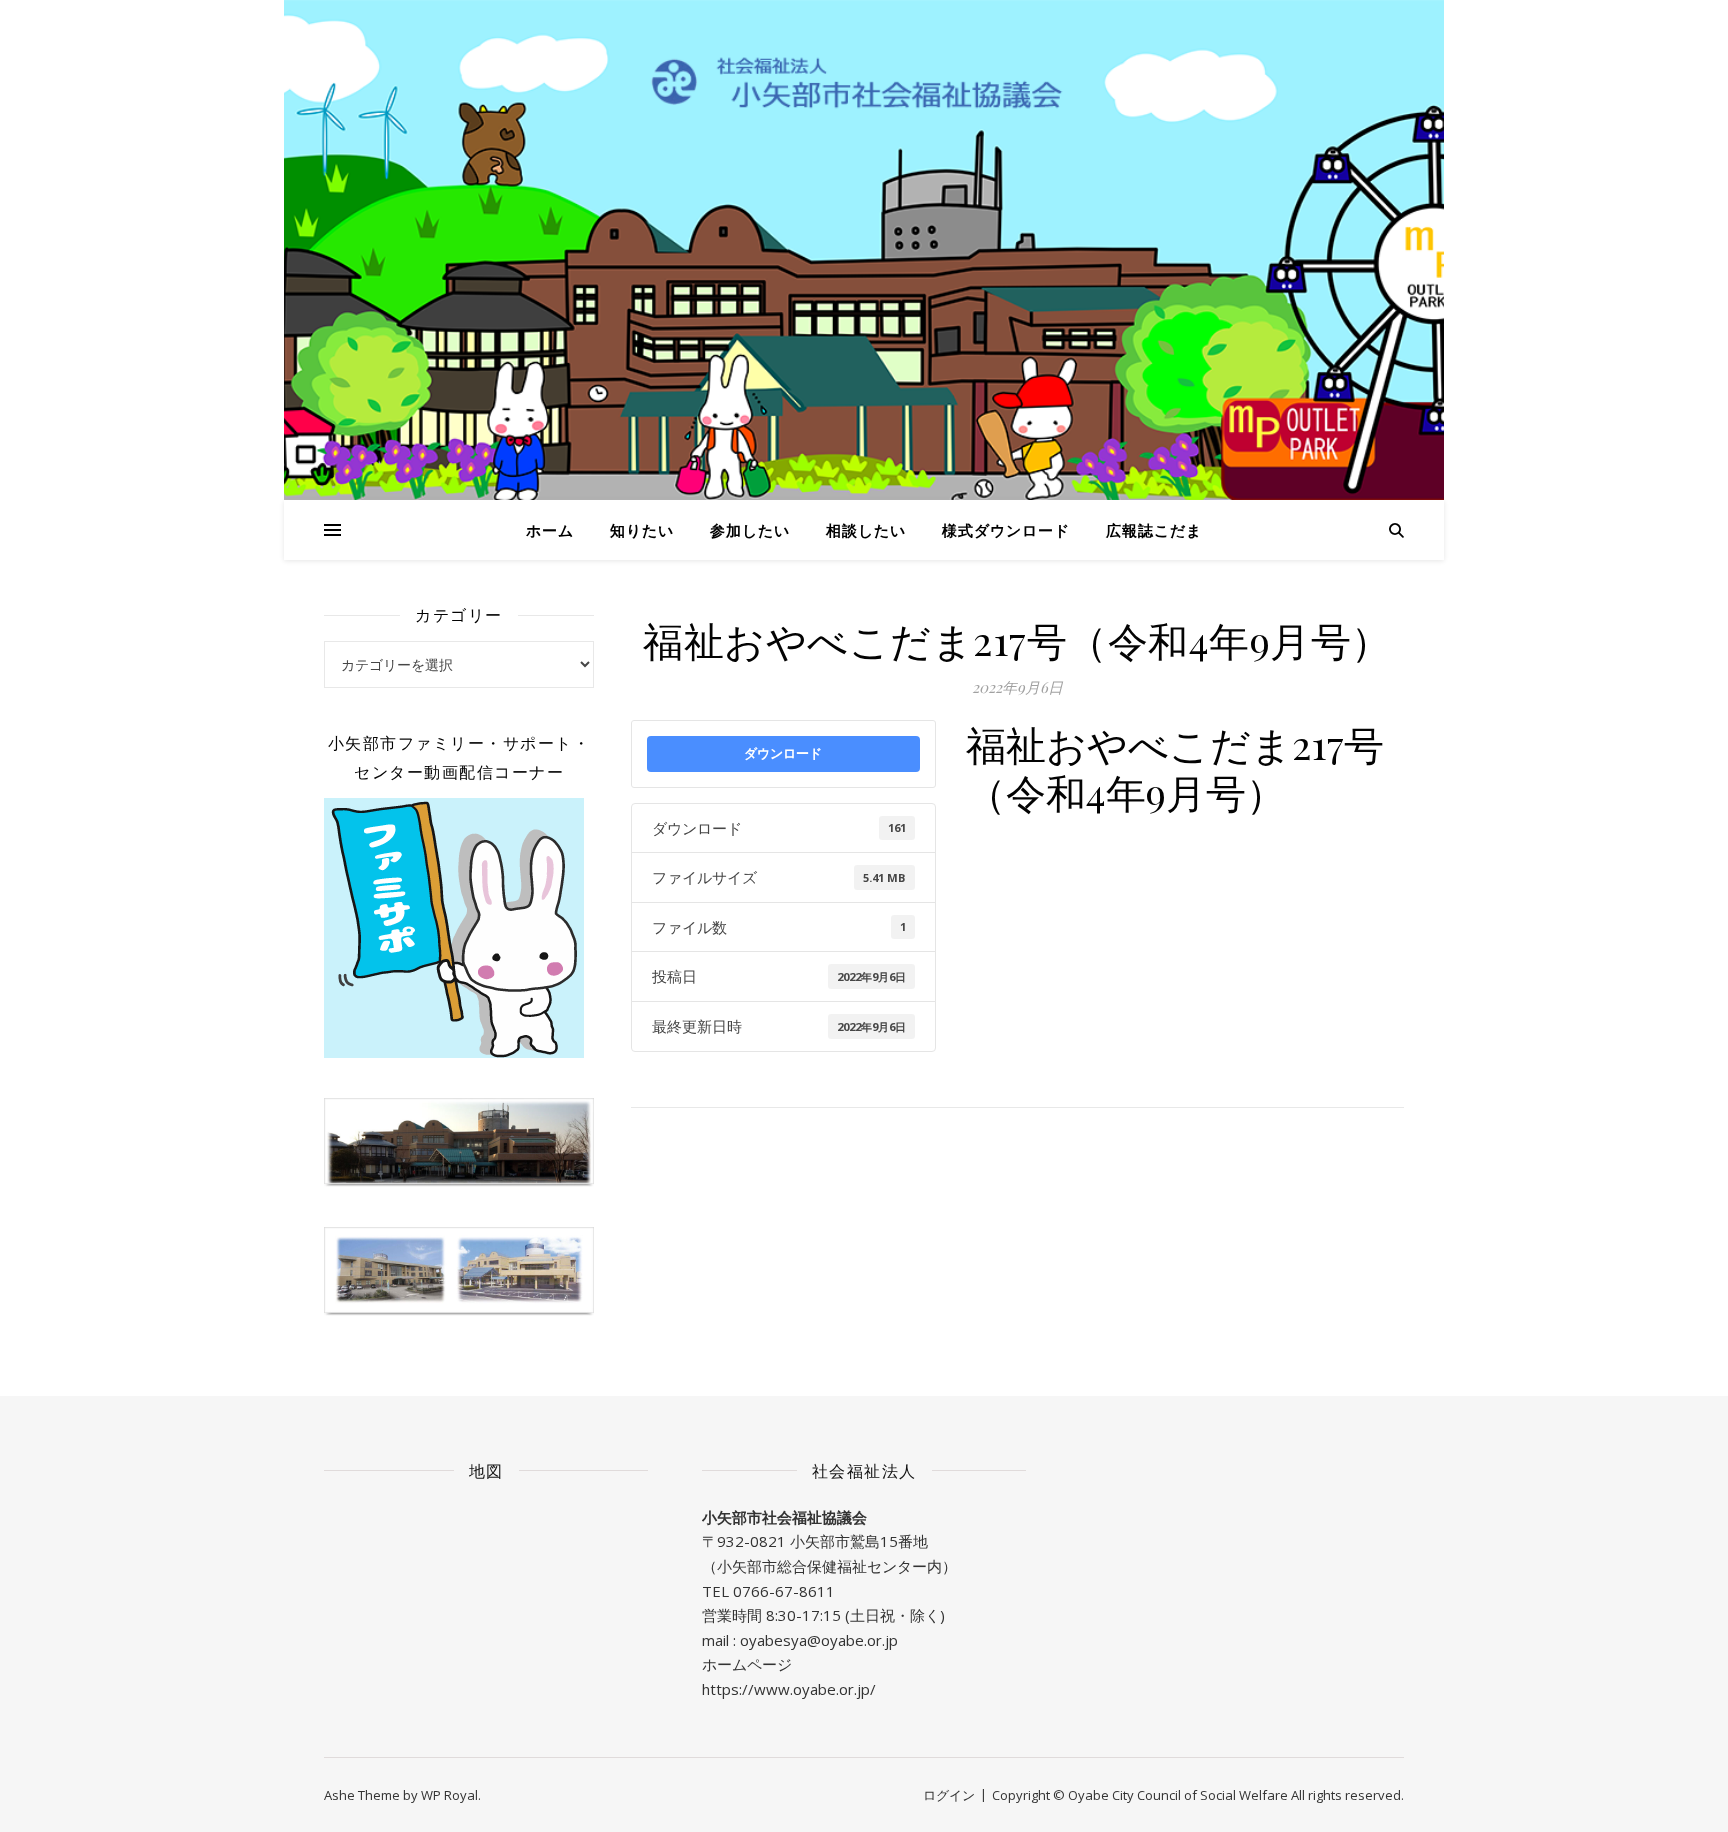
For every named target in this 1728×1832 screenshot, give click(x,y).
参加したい (750, 530)
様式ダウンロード (1006, 530)
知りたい (642, 530)
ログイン (949, 1795)
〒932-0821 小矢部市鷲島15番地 (815, 1541)
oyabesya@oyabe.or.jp (819, 1640)
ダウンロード (783, 753)
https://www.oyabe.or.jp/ (789, 1689)
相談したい (866, 530)
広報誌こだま (1154, 530)
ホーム (550, 530)
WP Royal (449, 1795)
